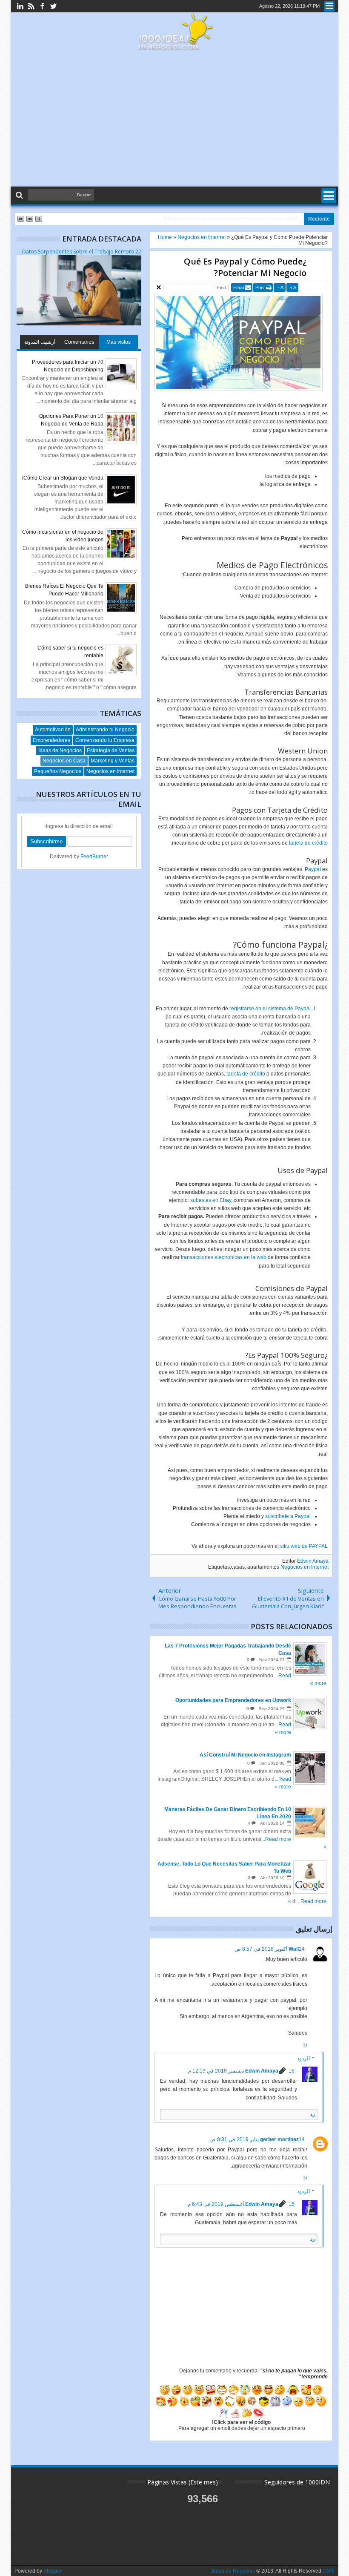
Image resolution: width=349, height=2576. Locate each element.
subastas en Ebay (211, 1200)
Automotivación (53, 730)
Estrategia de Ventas (111, 750)
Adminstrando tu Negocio (105, 730)
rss (31, 6)
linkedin (20, 6)
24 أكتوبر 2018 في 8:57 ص (270, 1949)
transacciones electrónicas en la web (224, 1257)
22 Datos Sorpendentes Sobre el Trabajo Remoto (82, 252)
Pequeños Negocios (58, 771)
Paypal (313, 869)
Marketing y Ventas (113, 761)
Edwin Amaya (313, 1561)
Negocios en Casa (64, 761)
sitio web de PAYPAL (304, 1546)
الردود (303, 2058)
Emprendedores (51, 740)
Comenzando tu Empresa (105, 740)
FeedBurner (94, 857)
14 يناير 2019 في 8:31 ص (257, 2139)
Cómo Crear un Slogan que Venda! (63, 478)
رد (305, 2044)
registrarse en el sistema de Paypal (270, 1009)
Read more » (307, 1901)
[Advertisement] (174, 119)
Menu (329, 6)
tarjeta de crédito (308, 843)
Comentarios (79, 342)
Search (20, 195)
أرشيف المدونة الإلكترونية (40, 344)
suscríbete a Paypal (288, 1516)
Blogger (53, 2571)
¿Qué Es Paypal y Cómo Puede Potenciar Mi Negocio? (245, 267)
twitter (53, 6)
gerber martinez (279, 2139)
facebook (42, 6)
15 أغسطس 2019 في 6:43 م (241, 2204)
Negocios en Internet (305, 1567)
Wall (294, 1949)
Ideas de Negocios (60, 750)
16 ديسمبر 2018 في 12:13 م (241, 2071)
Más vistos (119, 342)
